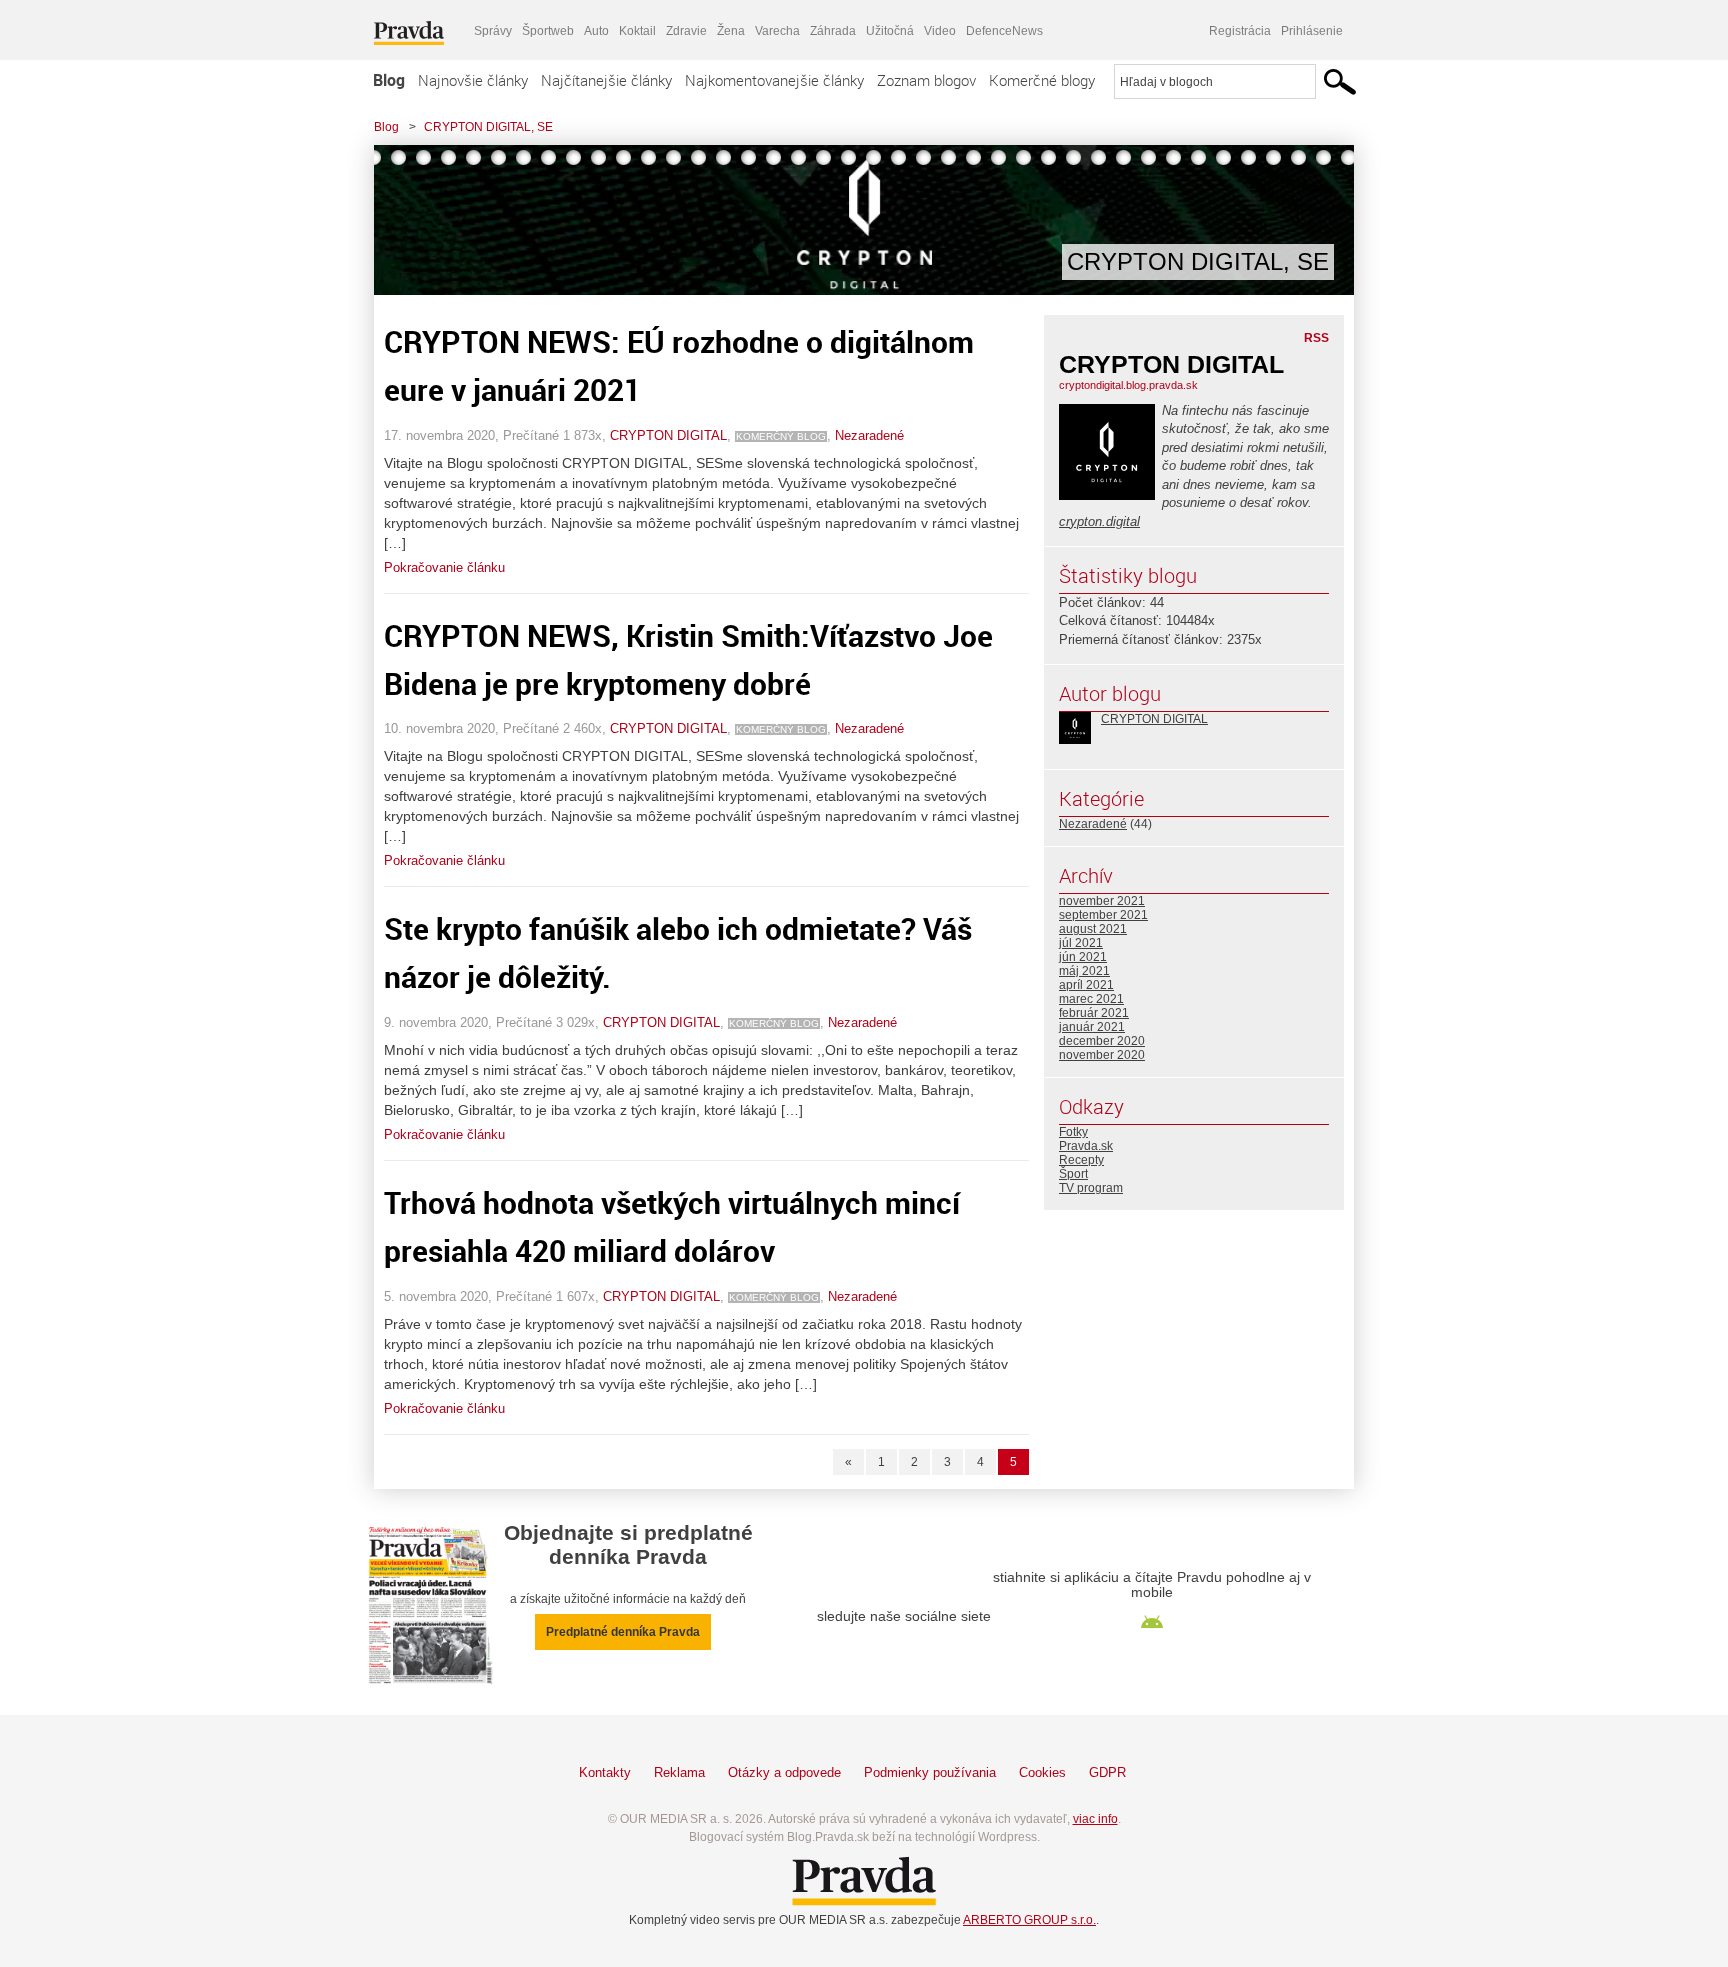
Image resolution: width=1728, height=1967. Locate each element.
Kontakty (605, 1772)
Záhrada (833, 31)
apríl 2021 (1086, 985)
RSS (1316, 338)
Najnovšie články (473, 80)
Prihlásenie (1312, 31)
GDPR (1107, 1772)
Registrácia (1240, 31)
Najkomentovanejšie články (774, 80)
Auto (596, 31)
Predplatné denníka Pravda (623, 1632)
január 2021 (1092, 1027)
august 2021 (1093, 929)
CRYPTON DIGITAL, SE (488, 127)
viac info (1095, 1819)
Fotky (1073, 1132)
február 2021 (1094, 1013)
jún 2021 (1083, 957)
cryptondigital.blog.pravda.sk (1128, 385)
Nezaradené (869, 435)
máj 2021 (1084, 971)
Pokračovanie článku (444, 567)
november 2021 (1102, 901)
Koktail (637, 31)
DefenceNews (1004, 31)
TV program (1091, 1188)
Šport (1073, 1174)
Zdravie (686, 31)
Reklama (679, 1772)
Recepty (1081, 1160)
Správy (493, 31)
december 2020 (1102, 1041)
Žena (731, 31)
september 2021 (1103, 915)
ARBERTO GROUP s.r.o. (1029, 1920)
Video (940, 31)
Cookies (1042, 1772)
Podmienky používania (930, 1772)
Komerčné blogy (1042, 80)
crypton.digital (1099, 521)
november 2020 (1102, 1055)
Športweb (548, 31)
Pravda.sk (1086, 1146)
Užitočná (890, 31)
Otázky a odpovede (784, 1772)
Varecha (777, 31)
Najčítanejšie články (606, 80)
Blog (389, 80)
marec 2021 (1091, 999)
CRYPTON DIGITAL (668, 435)
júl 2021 (1081, 943)
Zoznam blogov (926, 80)
